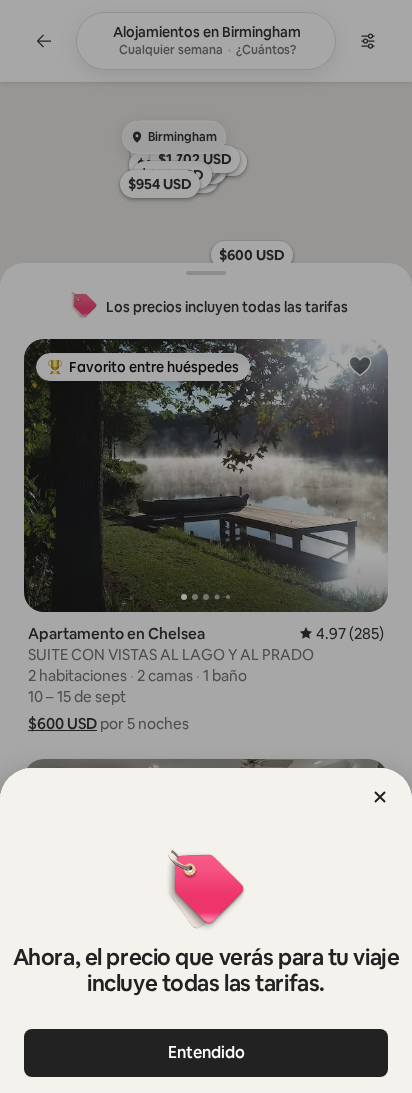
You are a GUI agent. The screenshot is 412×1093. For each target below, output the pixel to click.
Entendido (206, 1052)
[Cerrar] (380, 797)
